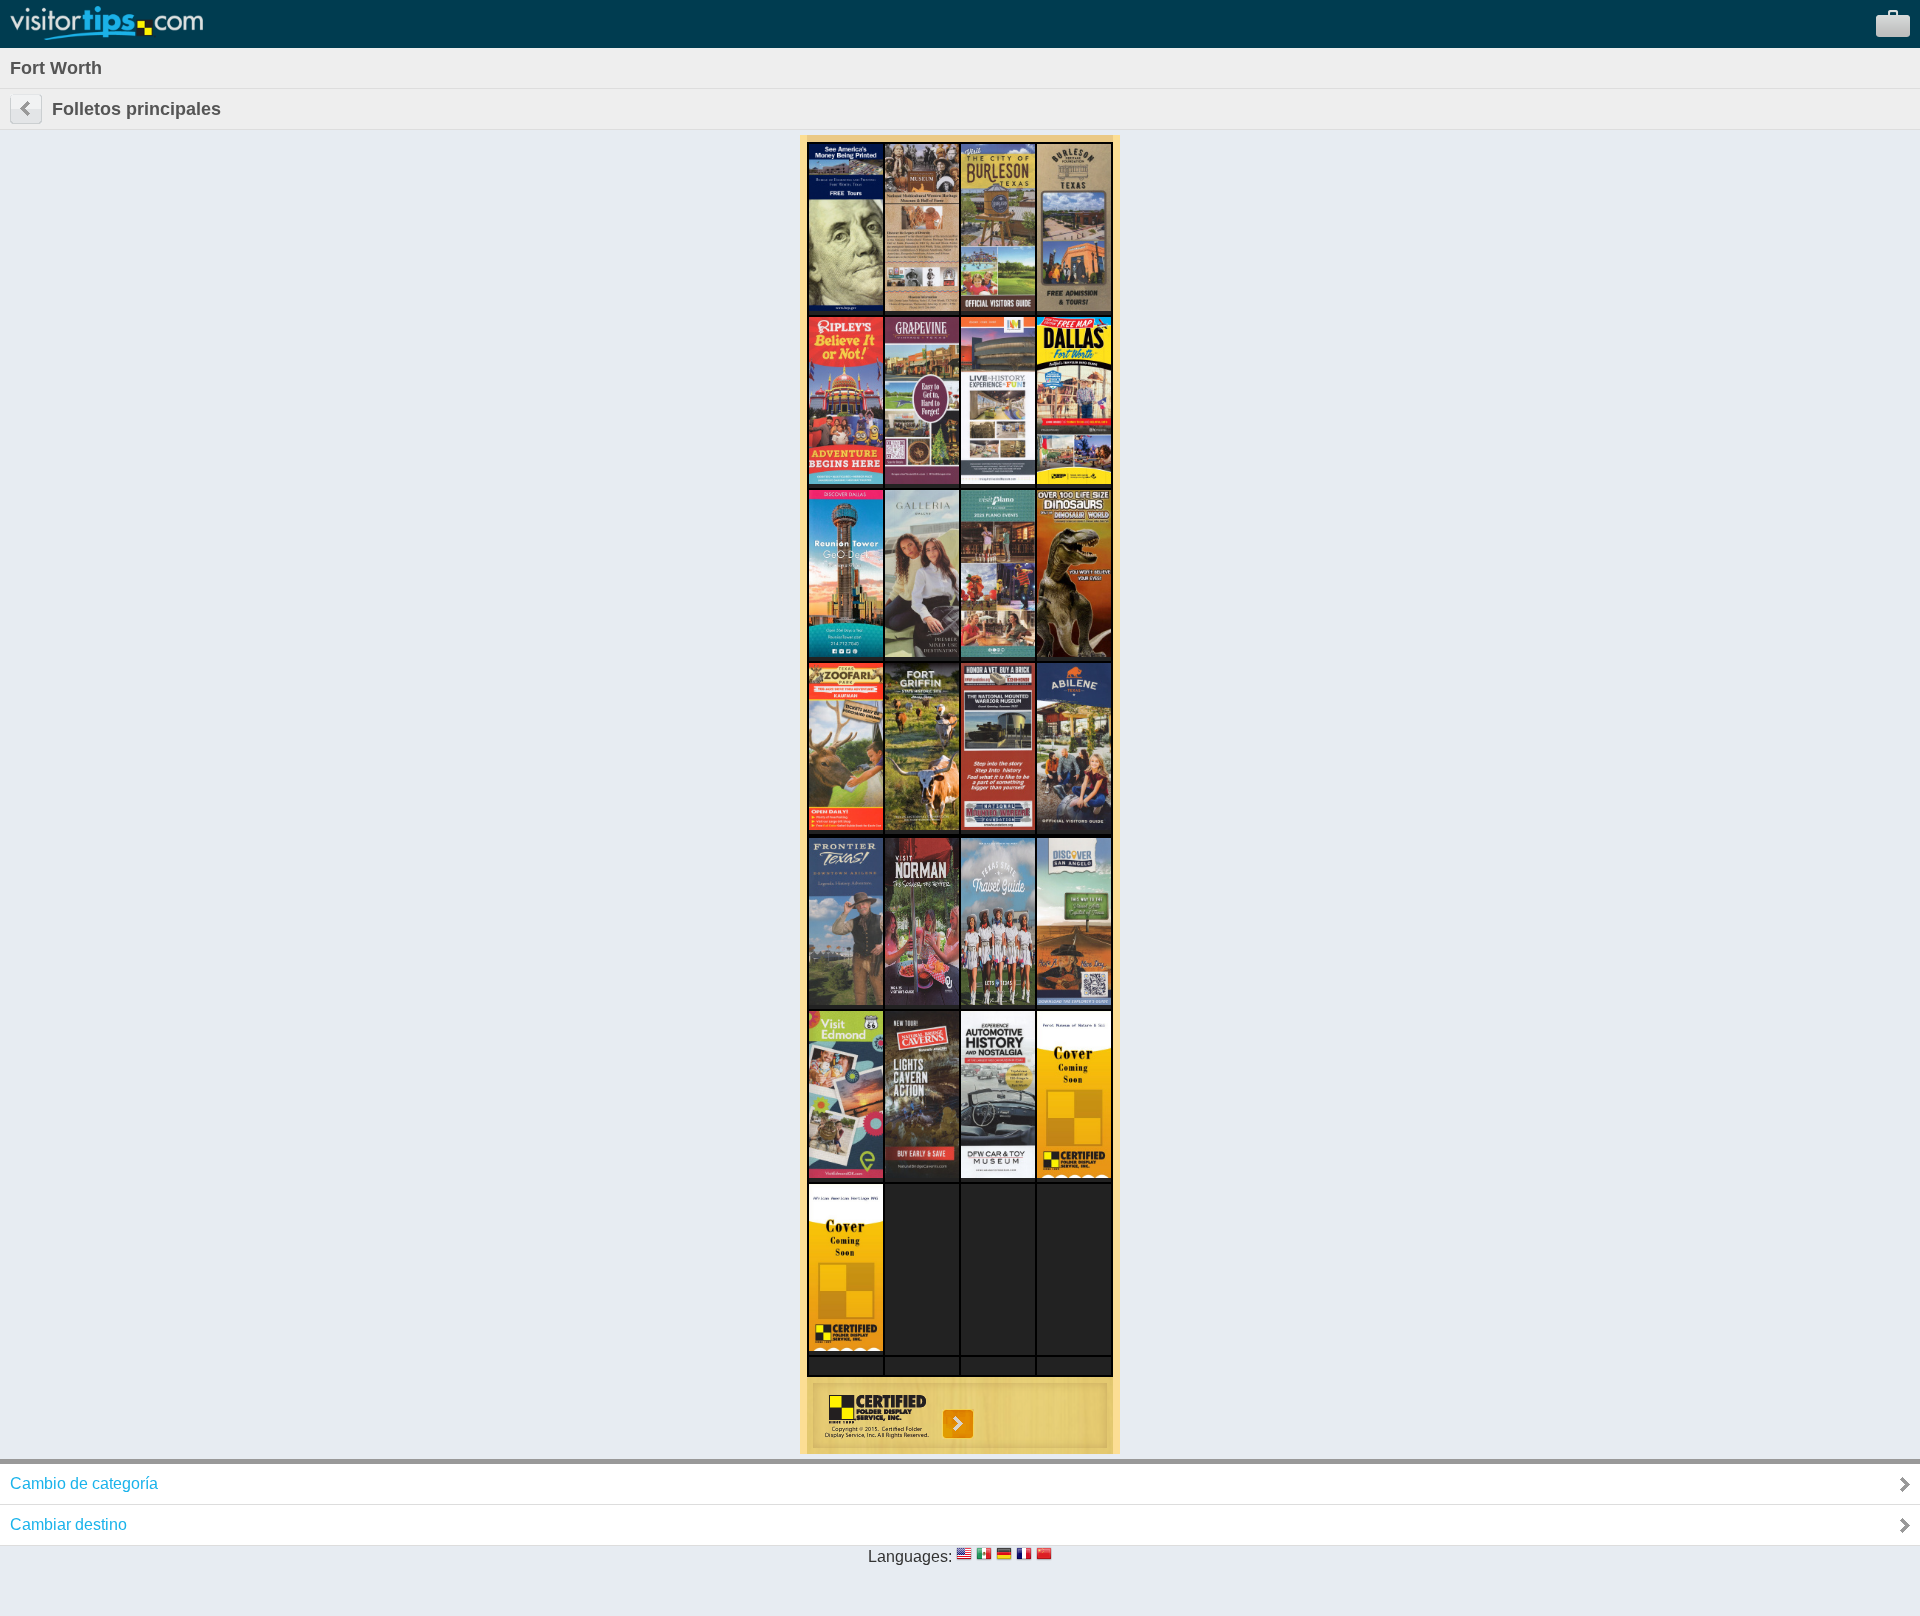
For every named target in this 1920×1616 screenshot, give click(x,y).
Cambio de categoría (84, 1483)
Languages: (910, 1556)
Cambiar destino (68, 1524)
